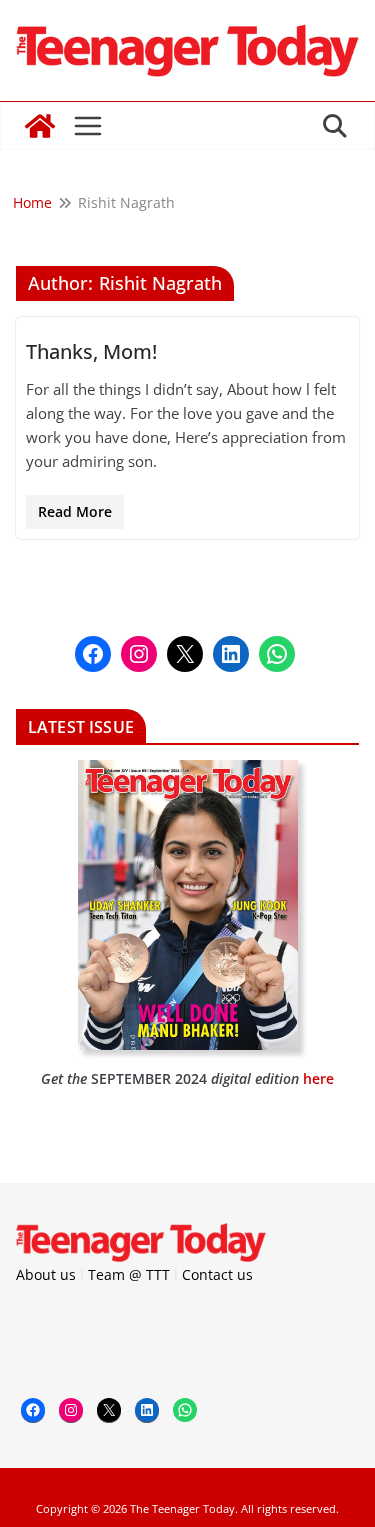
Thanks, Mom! (91, 351)
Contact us (217, 1274)
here (318, 1078)
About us (46, 1274)
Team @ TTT (129, 1274)
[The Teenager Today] (40, 126)
